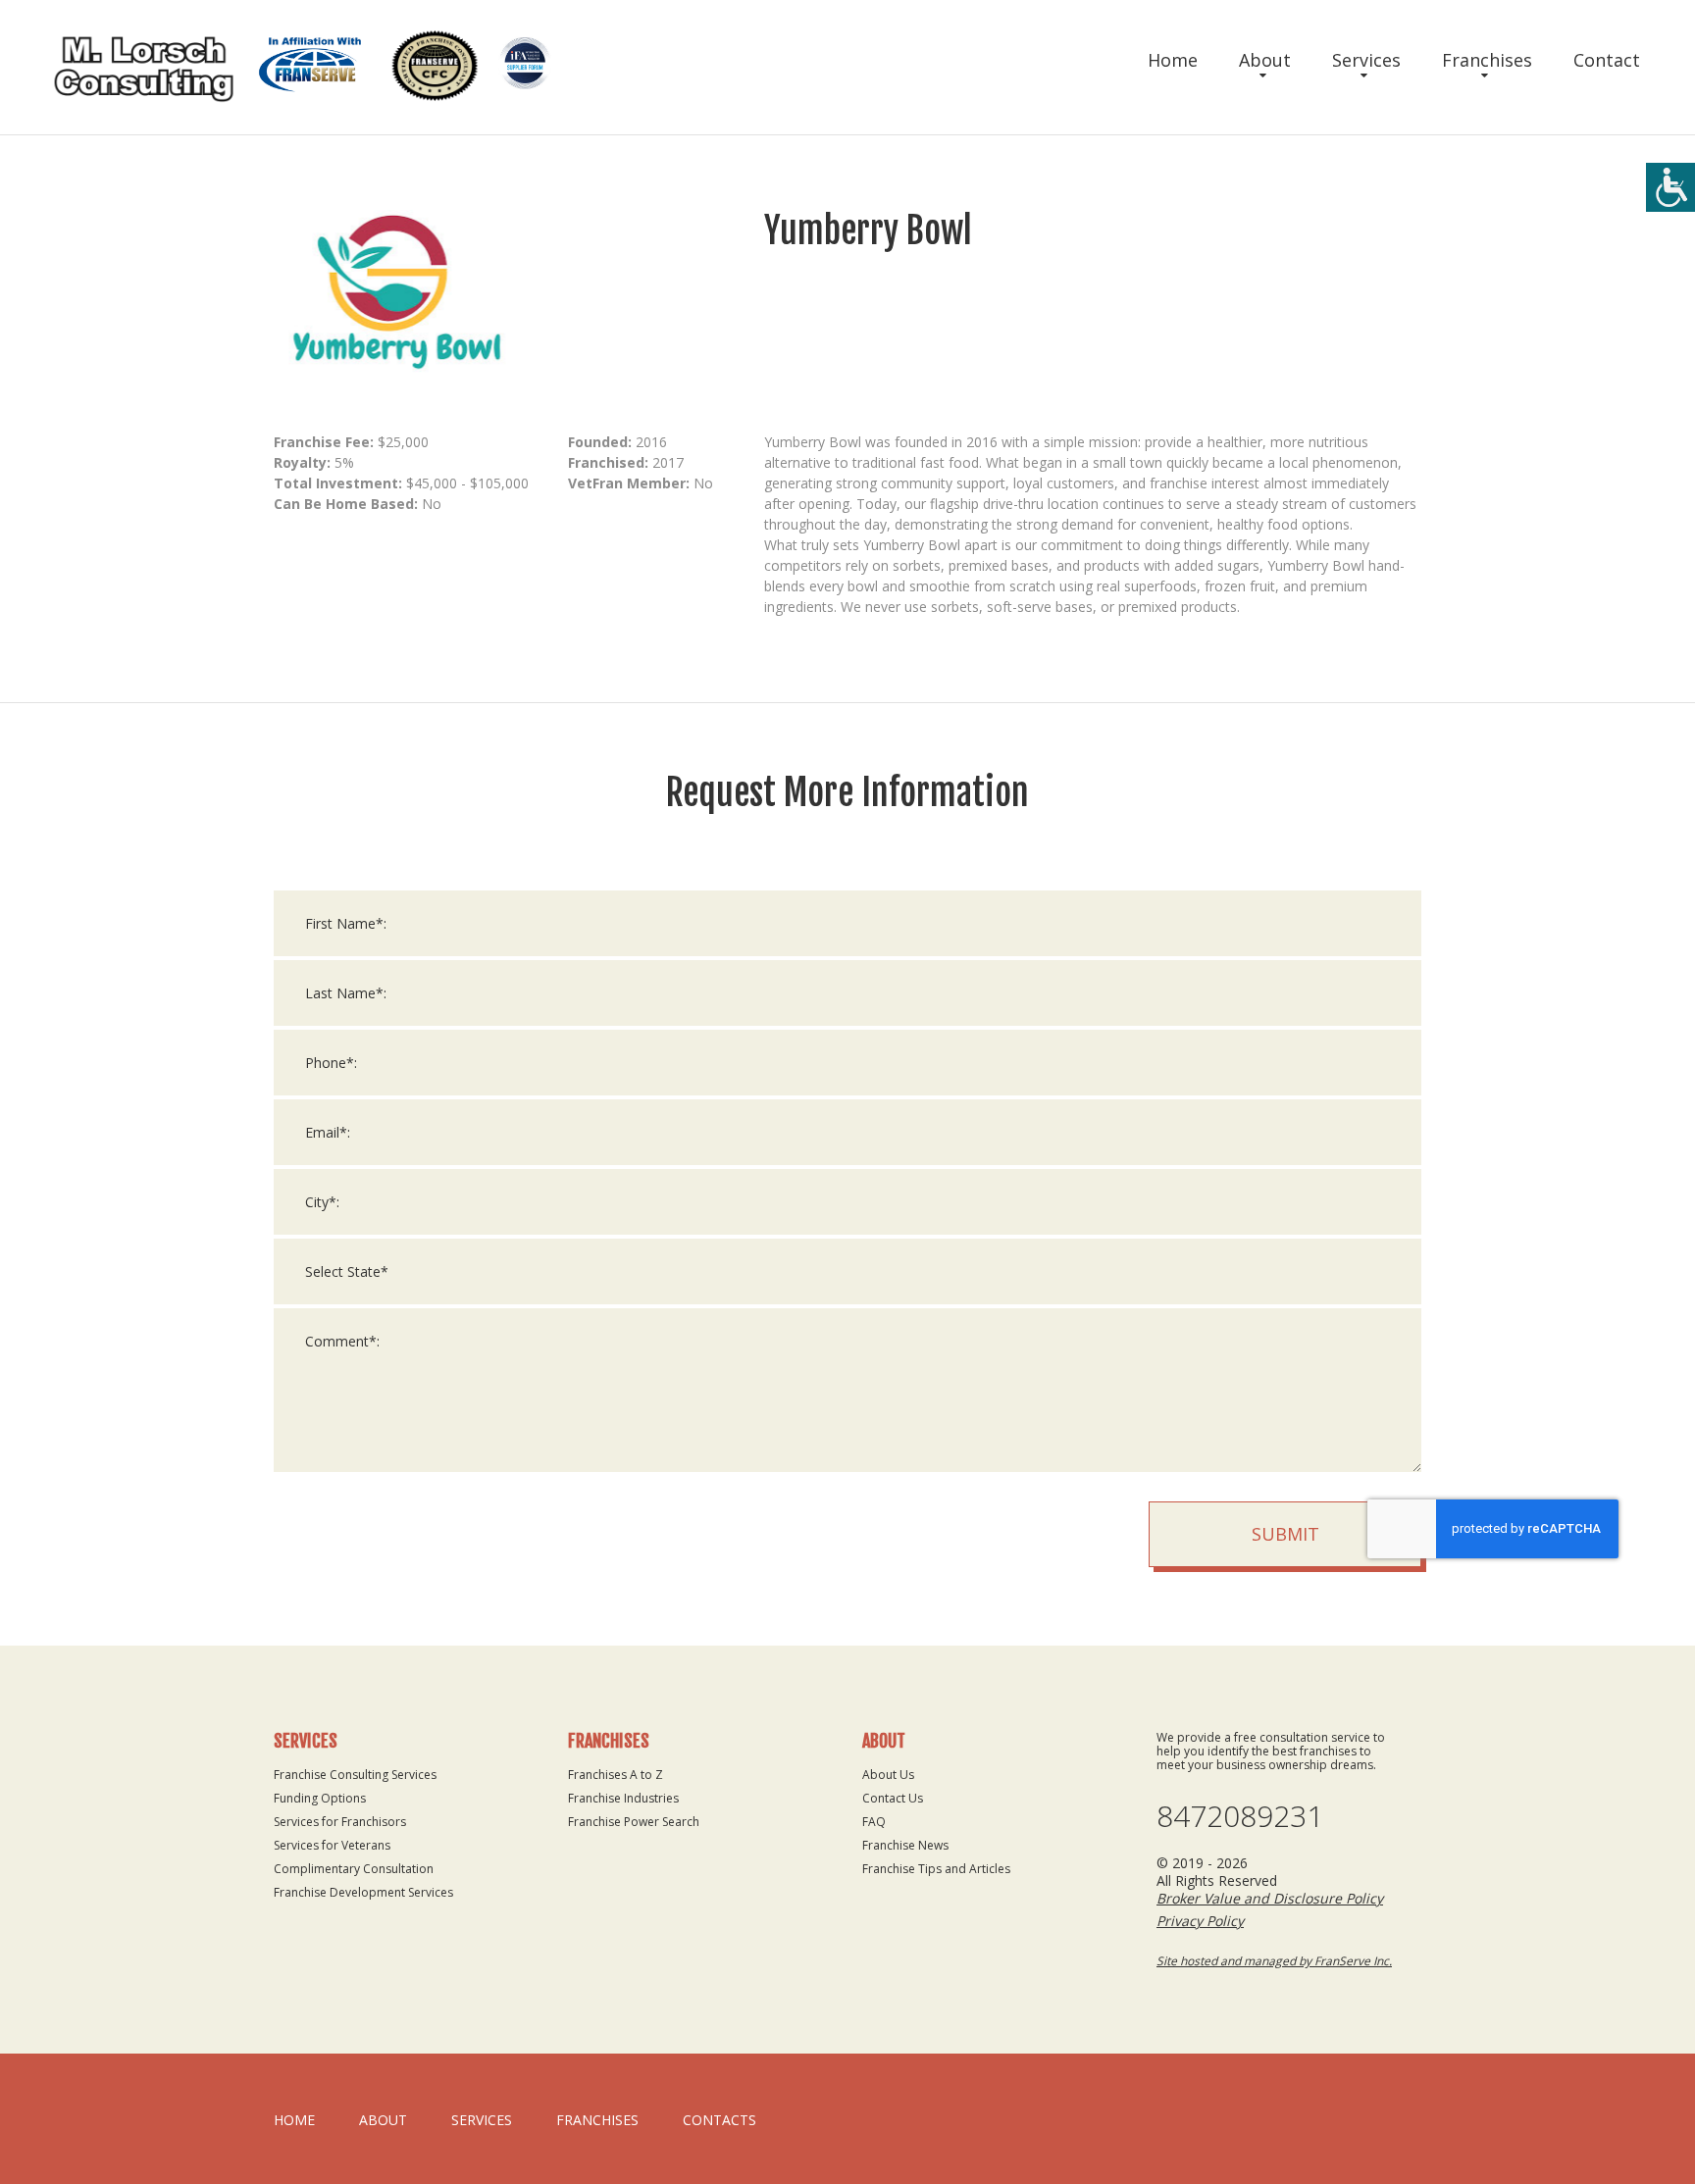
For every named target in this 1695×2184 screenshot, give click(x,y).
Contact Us (893, 1798)
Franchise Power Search (634, 1822)
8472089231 (1240, 1816)
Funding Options (320, 1798)
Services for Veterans (332, 1845)
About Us (888, 1775)
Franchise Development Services (363, 1892)
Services (1366, 60)
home (294, 2120)
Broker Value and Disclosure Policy (1270, 1898)
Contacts (719, 2120)
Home (1173, 60)
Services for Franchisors (340, 1822)
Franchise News (905, 1845)
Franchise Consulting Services (355, 1775)
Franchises (1487, 60)
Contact (1607, 60)
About (1265, 60)
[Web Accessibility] (1670, 187)
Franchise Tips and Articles (936, 1869)
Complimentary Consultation (354, 1869)
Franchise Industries (623, 1798)
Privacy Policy (1200, 1921)
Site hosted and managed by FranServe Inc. (1274, 1961)
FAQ (874, 1822)
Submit (1285, 1534)
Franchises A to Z (616, 1775)
